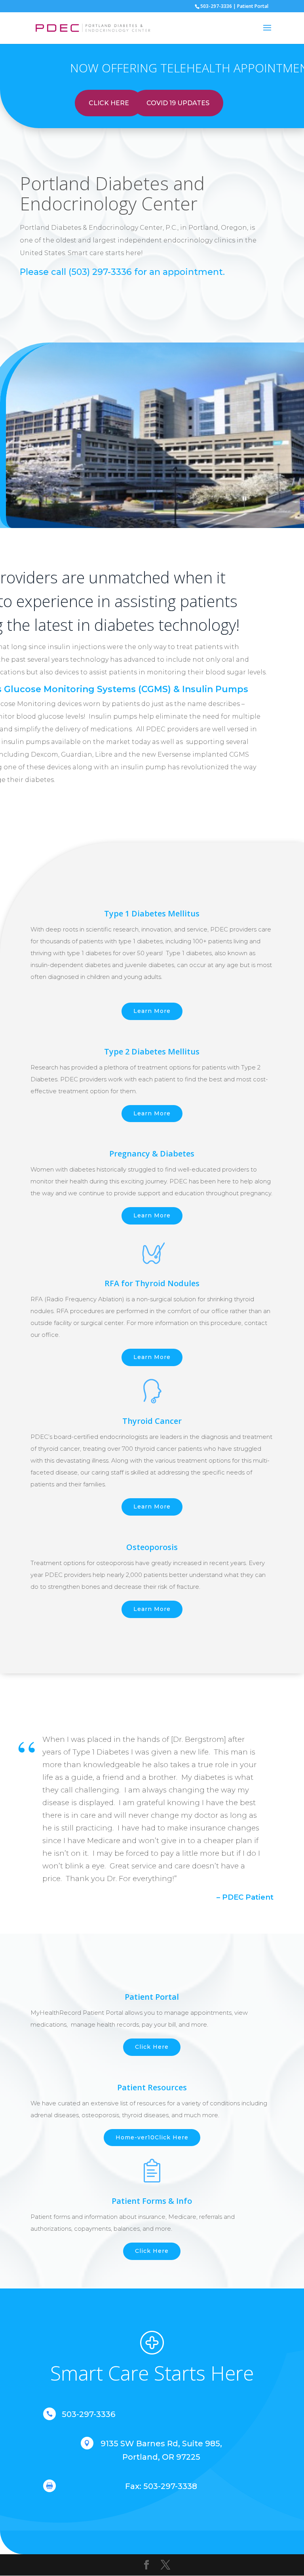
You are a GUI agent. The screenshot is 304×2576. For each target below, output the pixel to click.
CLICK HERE (109, 103)
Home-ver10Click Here (152, 2137)
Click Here (152, 2047)
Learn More (152, 1011)
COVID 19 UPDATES (178, 103)
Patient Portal (253, 6)
